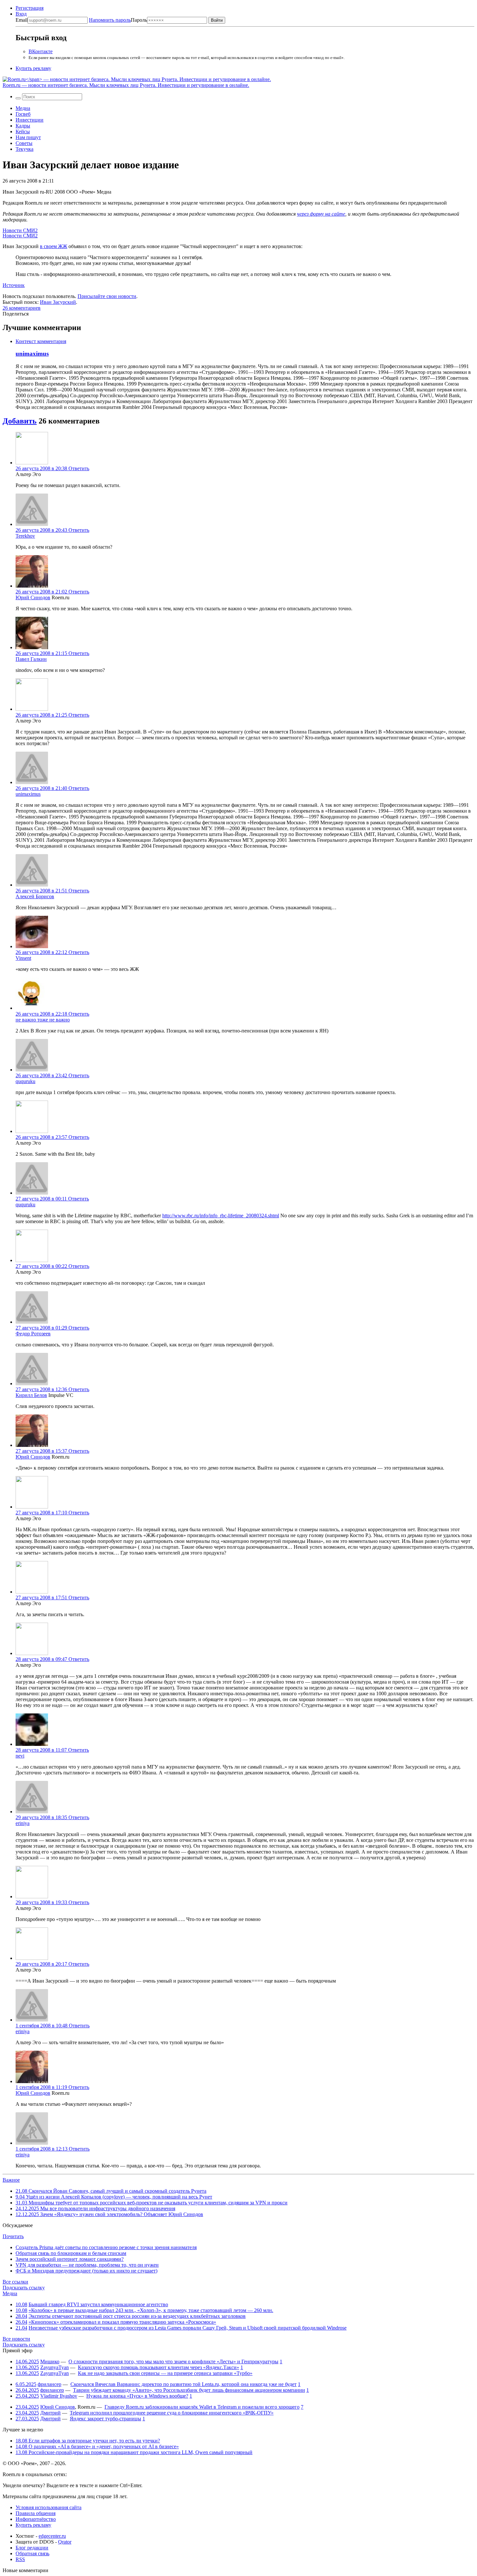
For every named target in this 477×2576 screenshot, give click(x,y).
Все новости (16, 2339)
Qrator (65, 2542)
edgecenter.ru (52, 2536)
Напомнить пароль (110, 20)
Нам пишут (28, 137)
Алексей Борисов (35, 896)
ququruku (25, 1081)
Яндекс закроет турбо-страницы (105, 2419)
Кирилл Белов (31, 1395)
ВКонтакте (41, 51)
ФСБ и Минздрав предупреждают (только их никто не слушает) (86, 2271)
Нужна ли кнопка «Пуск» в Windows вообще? (137, 2396)
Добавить (20, 421)
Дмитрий (50, 2413)
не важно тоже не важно (43, 1020)
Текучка (24, 149)
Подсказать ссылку (24, 2288)
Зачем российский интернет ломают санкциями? (70, 2259)
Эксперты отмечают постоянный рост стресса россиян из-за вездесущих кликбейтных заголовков (137, 2316)
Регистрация (30, 8)
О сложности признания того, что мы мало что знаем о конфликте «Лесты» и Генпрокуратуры (173, 2361)
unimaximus (32, 354)
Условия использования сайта (49, 2507)
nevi (20, 1756)
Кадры (23, 126)
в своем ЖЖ (54, 246)
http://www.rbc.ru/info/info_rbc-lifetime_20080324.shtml (221, 1216)
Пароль (118, 20)
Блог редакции (32, 2548)
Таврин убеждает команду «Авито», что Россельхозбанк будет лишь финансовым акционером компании (189, 2390)
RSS (20, 2559)
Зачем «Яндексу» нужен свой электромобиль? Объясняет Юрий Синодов (109, 2214)
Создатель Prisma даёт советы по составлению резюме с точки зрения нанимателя (106, 2247)
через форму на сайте (321, 214)
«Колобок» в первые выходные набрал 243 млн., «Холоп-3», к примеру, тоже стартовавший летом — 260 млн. (151, 2310)
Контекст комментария (41, 341)
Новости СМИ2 (20, 230)
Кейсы (23, 131)
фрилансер (49, 2384)
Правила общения (36, 2513)
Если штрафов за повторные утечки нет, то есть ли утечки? (88, 2441)
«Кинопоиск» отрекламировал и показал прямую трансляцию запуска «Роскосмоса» (122, 2322)
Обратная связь (32, 2553)
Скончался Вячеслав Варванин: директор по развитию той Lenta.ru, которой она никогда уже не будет (183, 2384)
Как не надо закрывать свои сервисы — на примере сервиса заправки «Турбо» (165, 2373)
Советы (24, 143)
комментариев (22, 308)
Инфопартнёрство (36, 2519)
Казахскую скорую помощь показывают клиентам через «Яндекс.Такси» (159, 2367)
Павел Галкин (31, 659)
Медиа (23, 108)
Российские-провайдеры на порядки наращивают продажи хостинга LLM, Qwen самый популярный (134, 2452)
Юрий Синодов (33, 597)
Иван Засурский (58, 302)
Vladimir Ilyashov (59, 2396)
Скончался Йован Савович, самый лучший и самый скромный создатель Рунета (111, 2191)
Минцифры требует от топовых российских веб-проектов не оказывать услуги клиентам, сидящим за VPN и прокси (152, 2203)
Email (22, 20)
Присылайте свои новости (107, 296)
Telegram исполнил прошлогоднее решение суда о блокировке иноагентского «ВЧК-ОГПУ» (172, 2413)
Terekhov (25, 536)
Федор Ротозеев (33, 1334)
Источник (14, 285)
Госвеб (23, 114)
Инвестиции (30, 120)
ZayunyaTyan (55, 2367)
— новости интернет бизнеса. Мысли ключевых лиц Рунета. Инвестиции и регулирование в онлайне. (126, 85)
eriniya (23, 1823)
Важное (11, 2180)
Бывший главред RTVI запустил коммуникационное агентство (98, 2304)
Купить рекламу (33, 68)
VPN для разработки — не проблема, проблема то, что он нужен (87, 2265)
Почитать (13, 2236)
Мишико (50, 2361)
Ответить (79, 468)
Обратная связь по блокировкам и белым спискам (71, 2253)
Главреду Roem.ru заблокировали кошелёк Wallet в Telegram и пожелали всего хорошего (202, 2407)
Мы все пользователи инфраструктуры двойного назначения (95, 2208)
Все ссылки (15, 2282)
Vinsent (23, 958)
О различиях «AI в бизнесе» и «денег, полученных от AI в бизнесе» (97, 2446)
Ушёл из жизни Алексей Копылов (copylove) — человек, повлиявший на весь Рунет (114, 2197)
